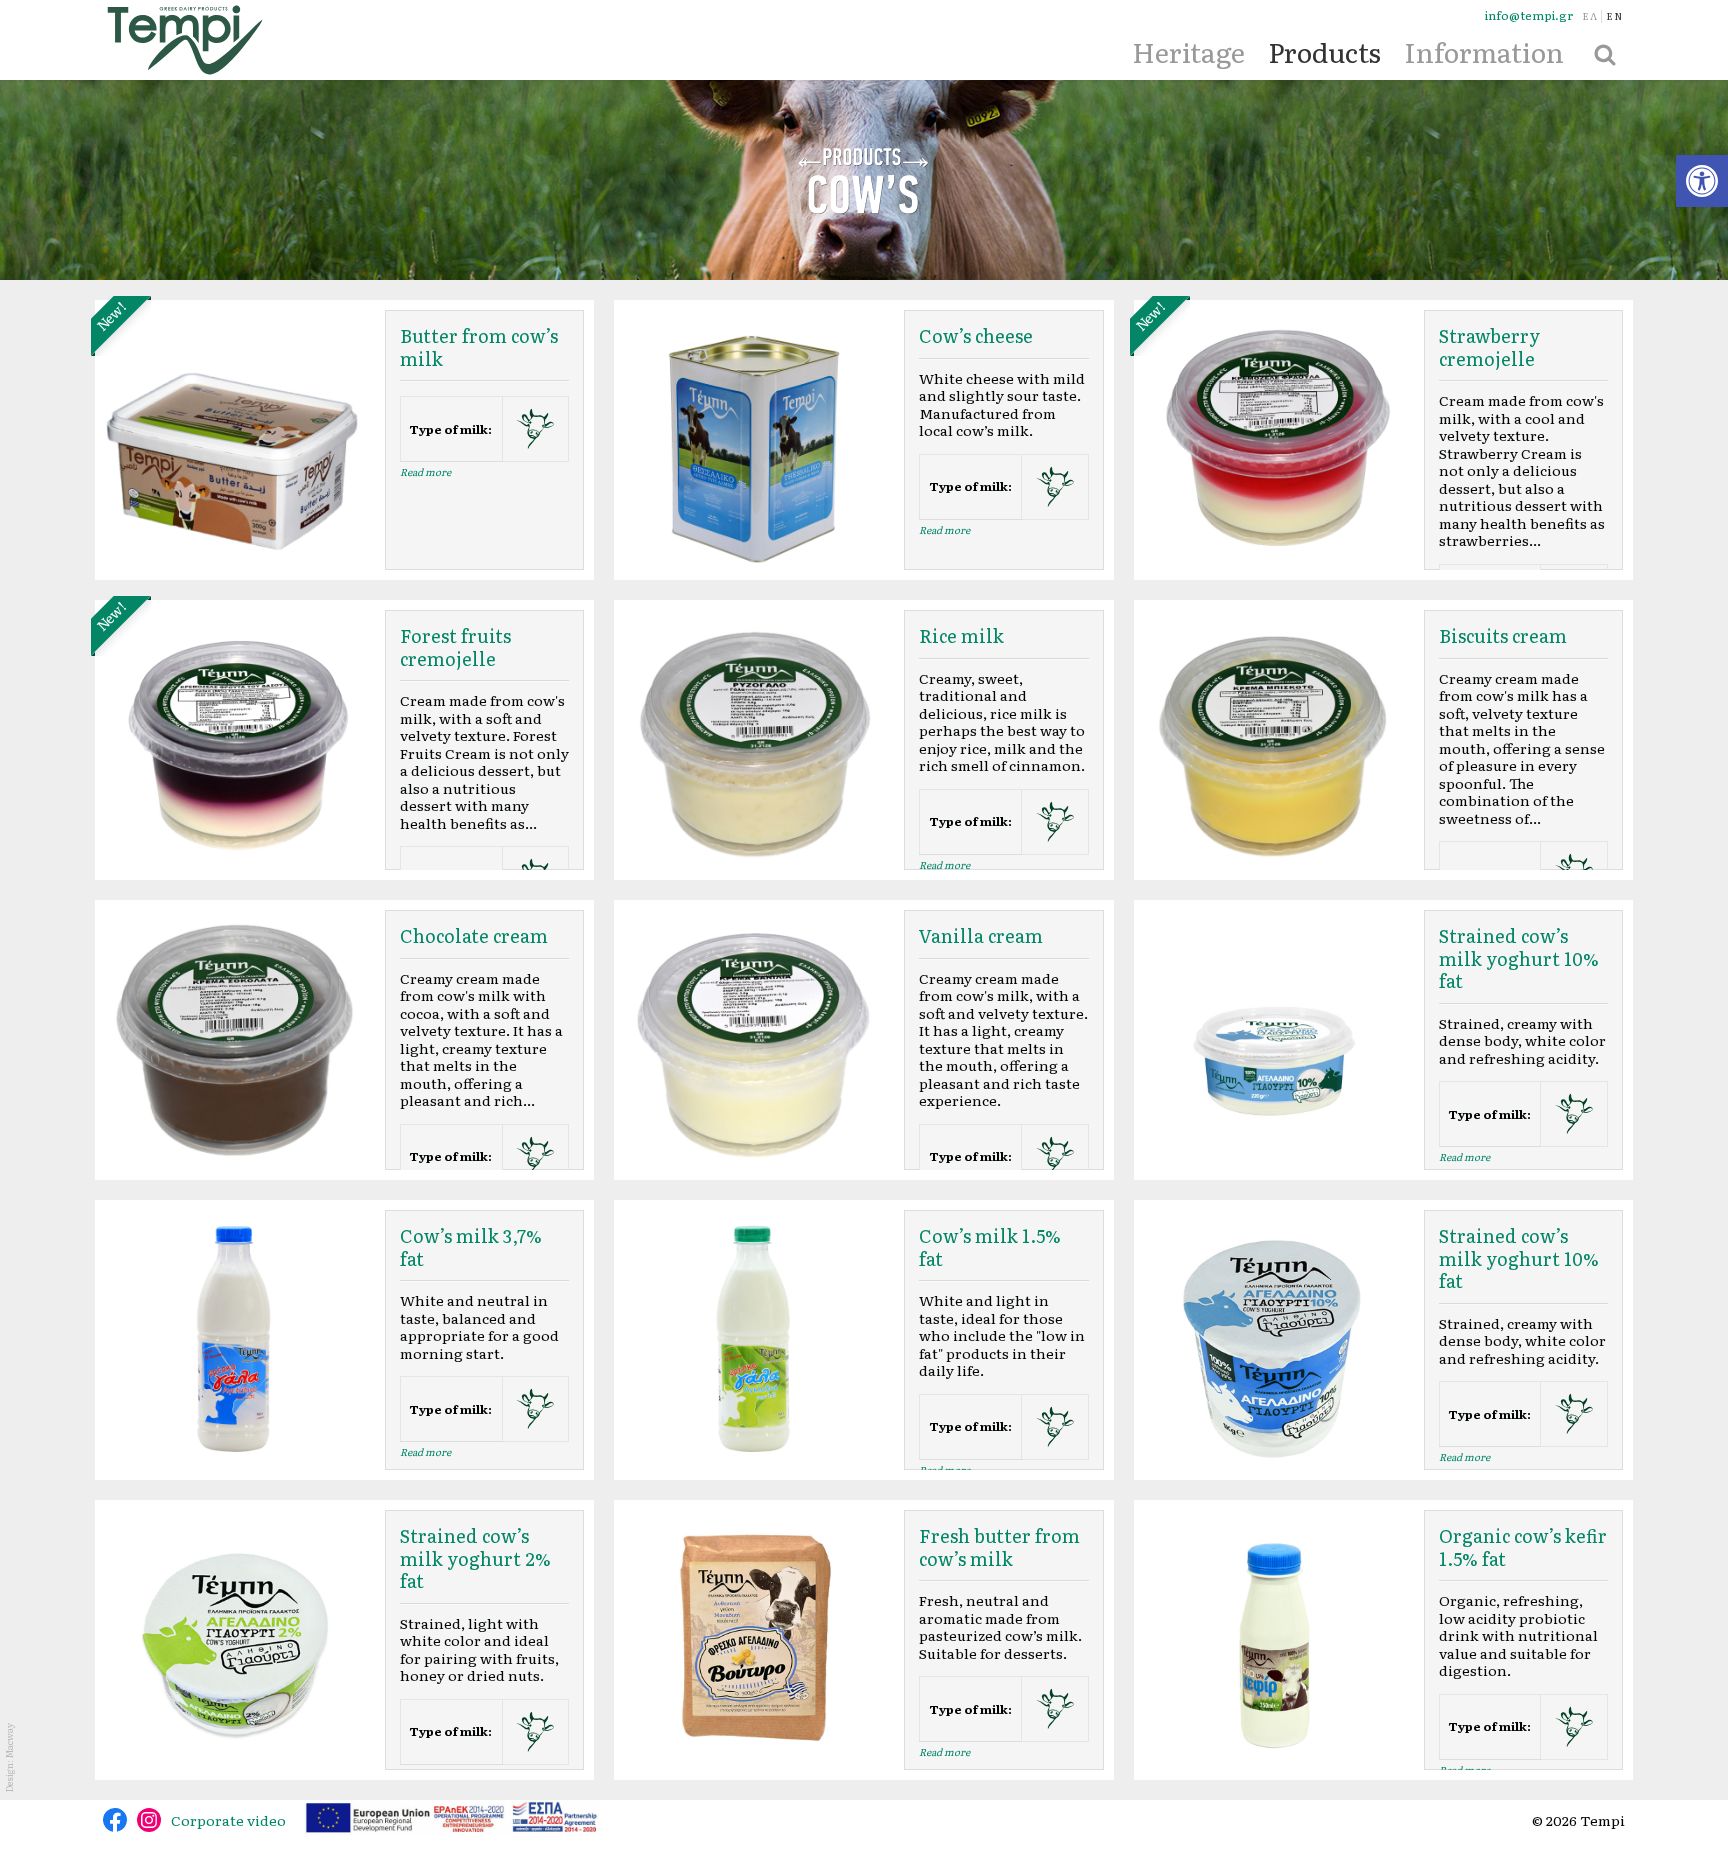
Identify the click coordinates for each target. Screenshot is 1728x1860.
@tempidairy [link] (115, 1820)
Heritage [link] (1188, 51)
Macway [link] (9, 1740)
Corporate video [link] (228, 1820)
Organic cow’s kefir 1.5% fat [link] (1523, 1547)
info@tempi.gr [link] (1529, 15)
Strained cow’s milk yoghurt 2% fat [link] (475, 1558)
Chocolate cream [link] (474, 935)
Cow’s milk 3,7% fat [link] (471, 1247)
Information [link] (1484, 51)
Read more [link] (425, 471)
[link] (1702, 181)
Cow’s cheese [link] (976, 335)
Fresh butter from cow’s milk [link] (999, 1547)
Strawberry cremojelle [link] (1489, 347)
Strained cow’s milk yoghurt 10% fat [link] (1519, 958)
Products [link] (1324, 51)
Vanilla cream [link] (981, 935)
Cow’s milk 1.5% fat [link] (990, 1247)
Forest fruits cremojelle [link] (455, 647)
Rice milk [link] (961, 635)
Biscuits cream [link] (1503, 635)
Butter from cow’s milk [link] (479, 347)
